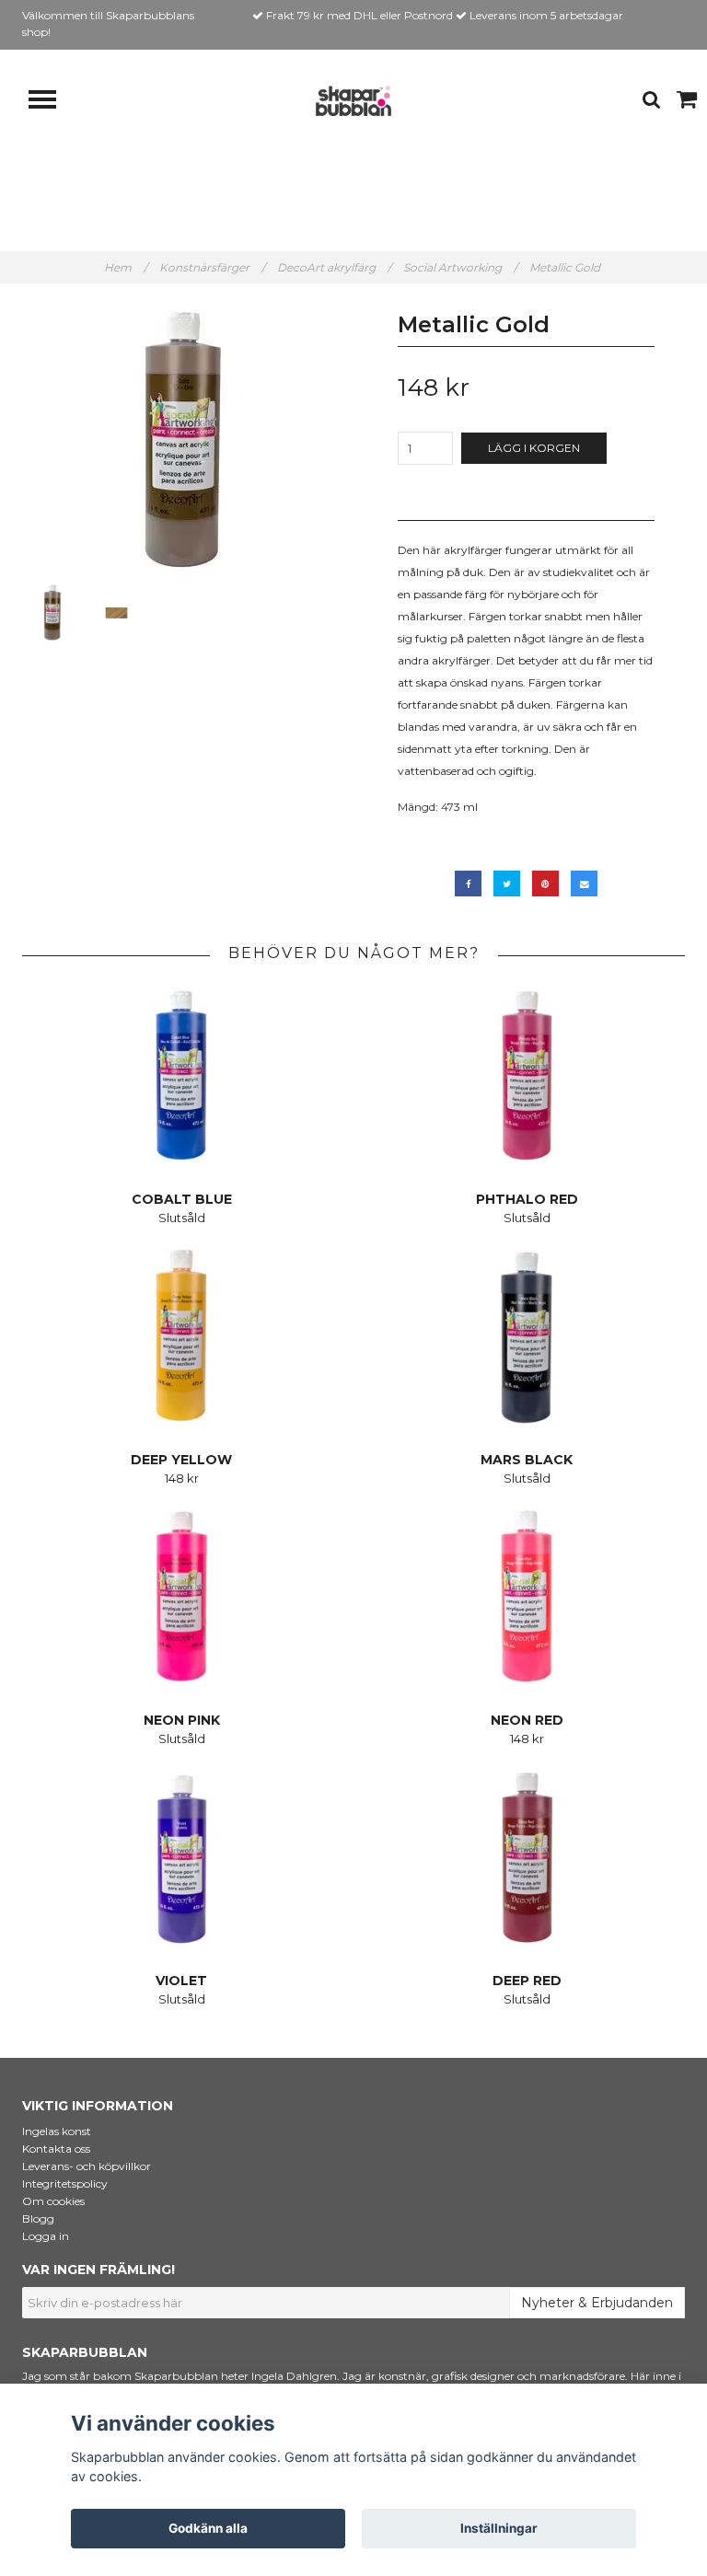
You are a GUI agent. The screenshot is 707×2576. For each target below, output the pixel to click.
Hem (126, 267)
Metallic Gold (566, 267)
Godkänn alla (208, 2528)
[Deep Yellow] (181, 1336)
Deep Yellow (181, 1460)
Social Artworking (460, 267)
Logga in (46, 2236)
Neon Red (527, 1720)
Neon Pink (182, 1720)
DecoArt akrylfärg (334, 267)
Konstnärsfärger (212, 267)
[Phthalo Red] (527, 1076)
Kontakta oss (56, 2149)
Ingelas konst (57, 2131)
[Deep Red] (527, 1857)
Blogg (38, 2218)
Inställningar (499, 2528)
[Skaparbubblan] (353, 100)
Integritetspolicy (65, 2183)
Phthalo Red (527, 1199)
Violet (181, 1981)
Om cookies (53, 2201)
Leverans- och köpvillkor (87, 2166)
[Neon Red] (527, 1597)
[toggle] (52, 102)
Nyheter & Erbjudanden (597, 2303)
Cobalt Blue (182, 1199)
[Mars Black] (527, 1336)
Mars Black (527, 1460)
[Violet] (181, 1857)
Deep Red (527, 1981)
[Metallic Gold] (181, 440)
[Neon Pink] (181, 1597)
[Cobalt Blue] (181, 1076)
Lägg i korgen (534, 448)
